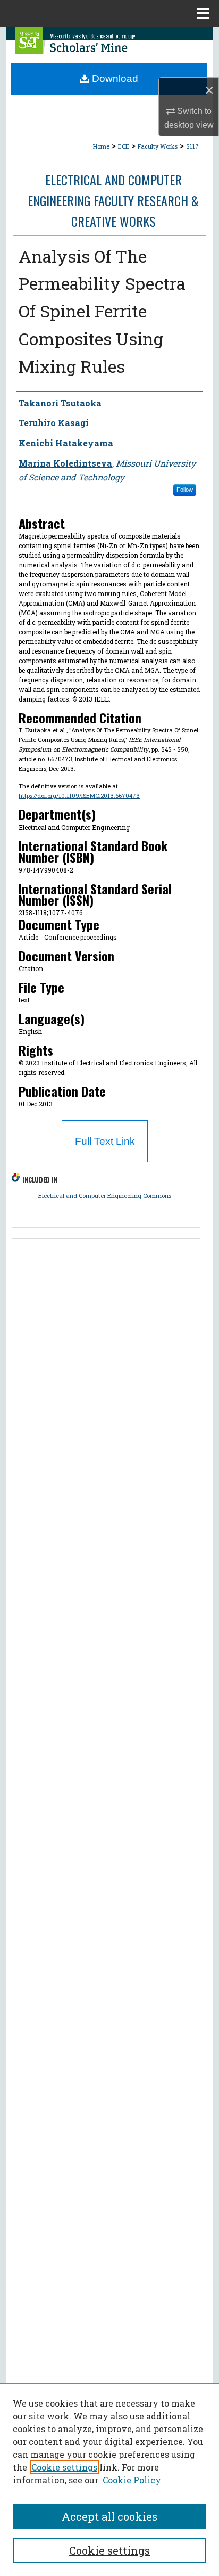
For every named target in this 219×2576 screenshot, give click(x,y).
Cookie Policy (132, 2480)
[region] (109, 2480)
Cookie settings (64, 2467)
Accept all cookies (109, 2516)
